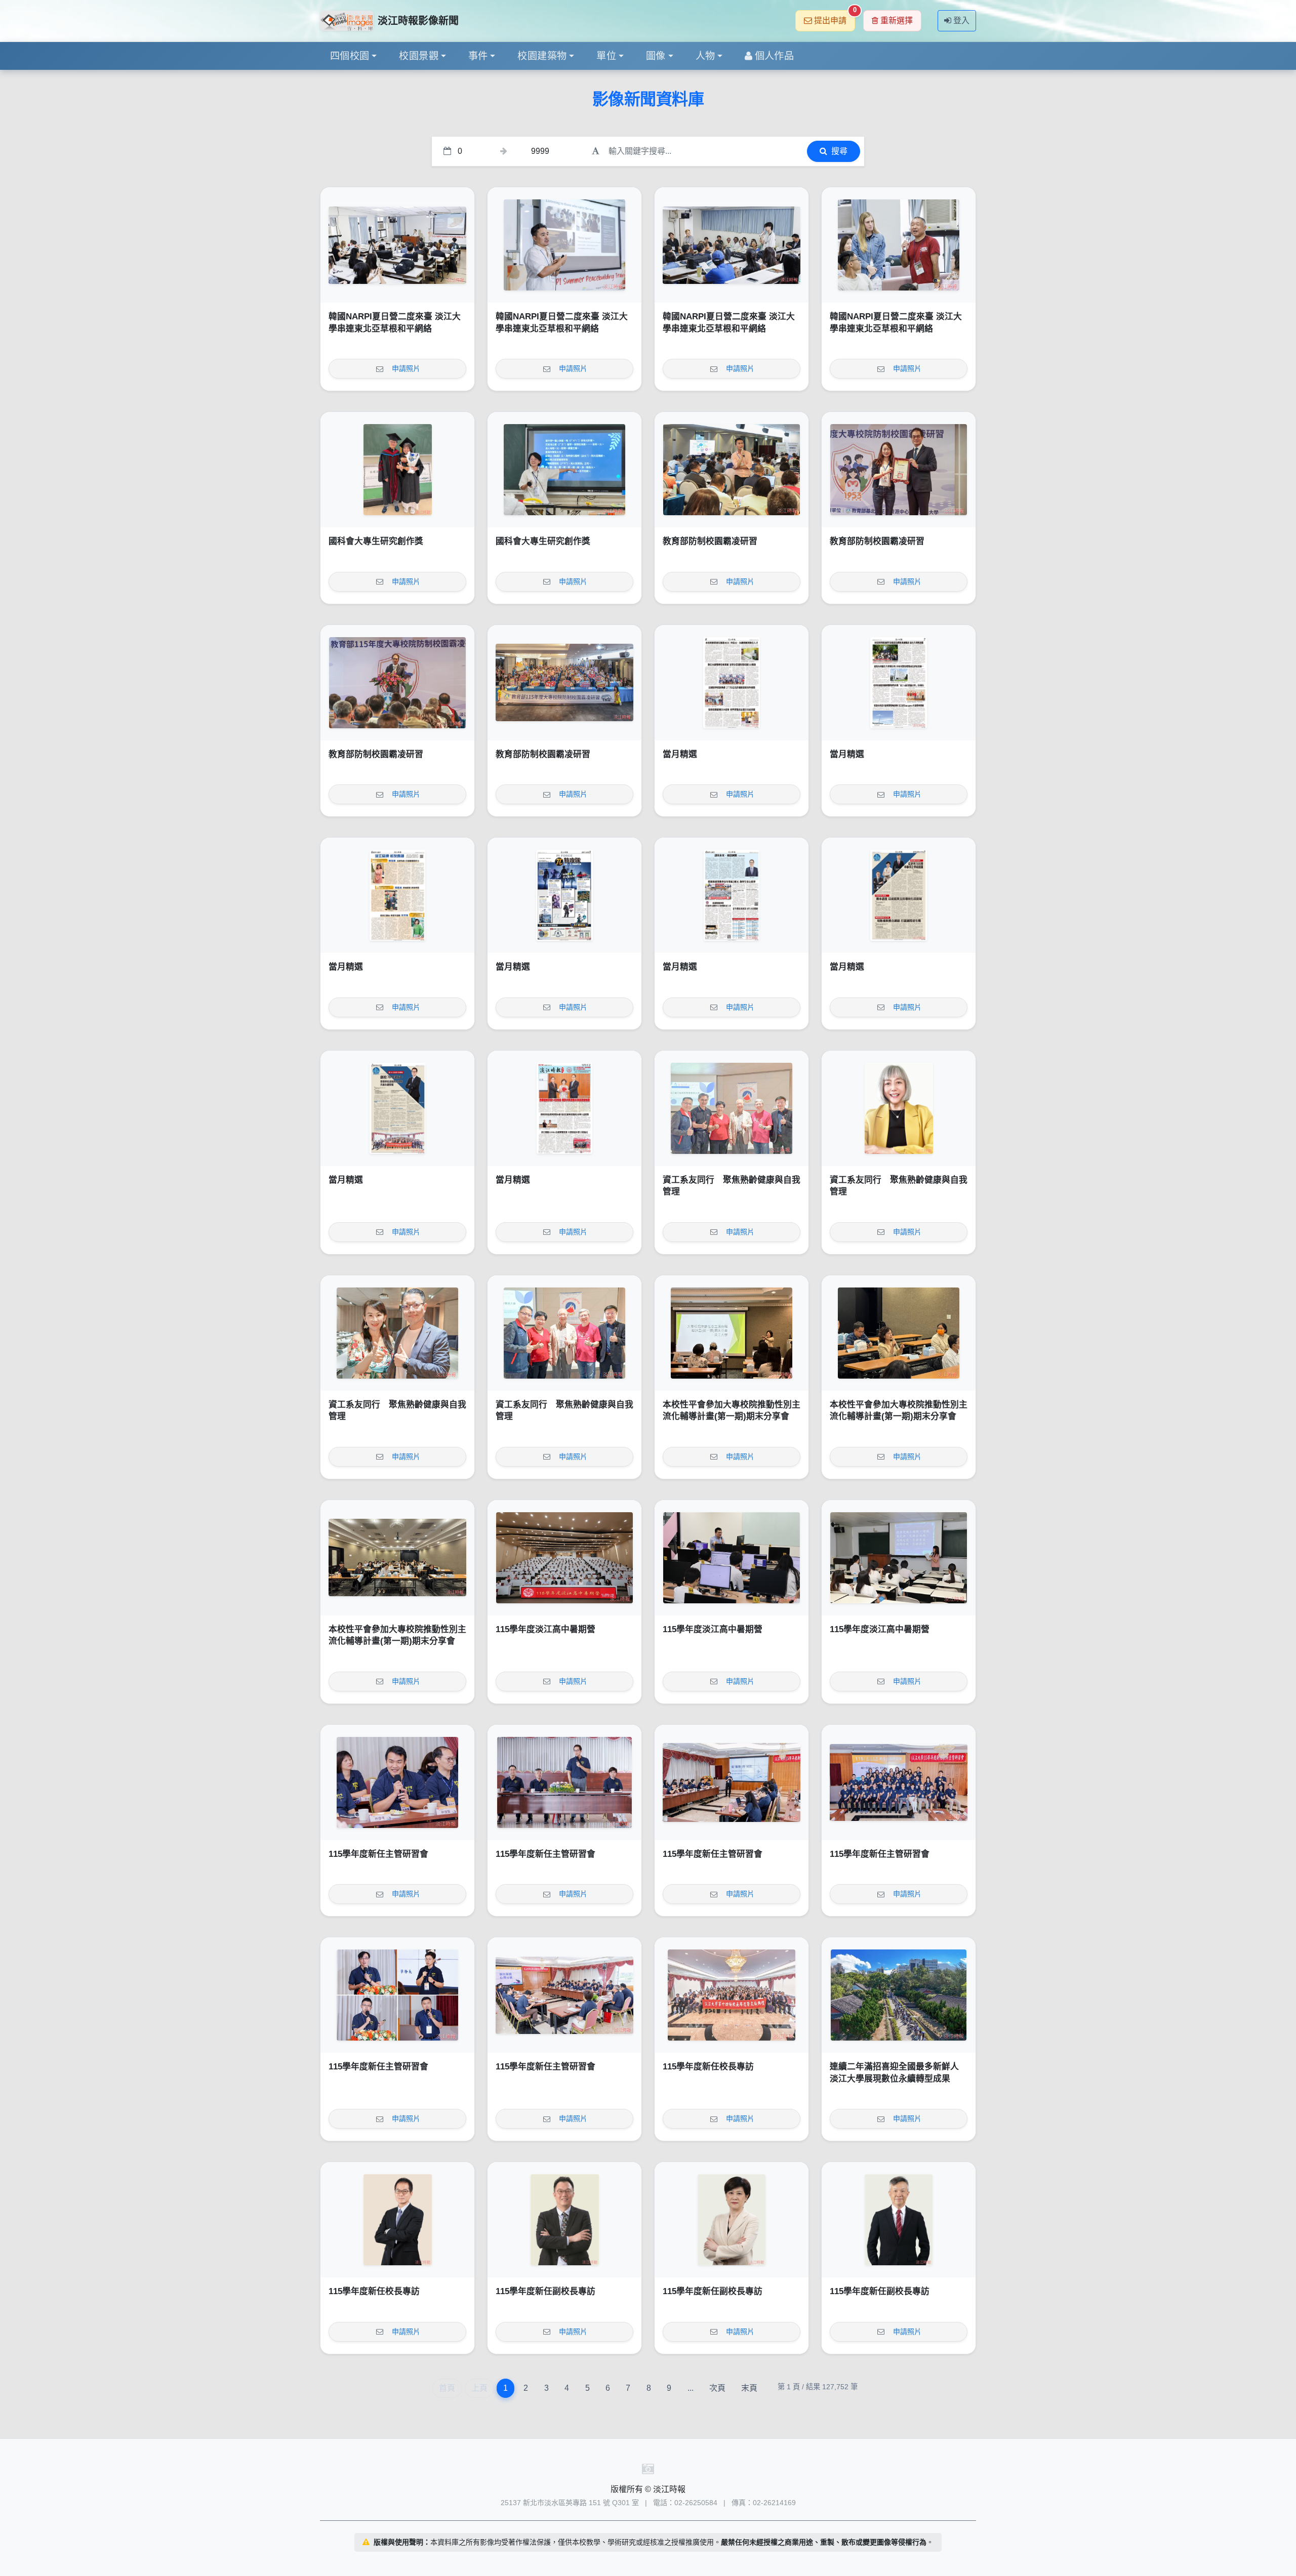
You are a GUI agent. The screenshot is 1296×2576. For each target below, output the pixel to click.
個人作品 (775, 56)
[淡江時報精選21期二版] (397, 1108)
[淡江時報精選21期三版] (899, 895)
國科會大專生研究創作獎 (376, 541)
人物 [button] (705, 56)
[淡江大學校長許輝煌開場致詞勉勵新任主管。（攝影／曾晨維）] (564, 1782)
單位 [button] (606, 56)
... (691, 2388)
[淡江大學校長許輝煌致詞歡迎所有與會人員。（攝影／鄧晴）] (397, 683)
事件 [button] (478, 56)
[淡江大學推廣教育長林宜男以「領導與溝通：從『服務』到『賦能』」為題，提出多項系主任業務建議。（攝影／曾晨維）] (732, 1782)
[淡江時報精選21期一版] (564, 1108)
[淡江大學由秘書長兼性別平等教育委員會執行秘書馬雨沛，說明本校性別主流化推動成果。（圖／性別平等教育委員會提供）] (732, 1333)
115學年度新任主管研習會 (378, 1854)
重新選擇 (897, 20)
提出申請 (835, 17)
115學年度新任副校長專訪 (545, 2291)
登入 (961, 20)
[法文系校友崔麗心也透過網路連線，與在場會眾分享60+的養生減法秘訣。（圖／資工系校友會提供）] (899, 1108)
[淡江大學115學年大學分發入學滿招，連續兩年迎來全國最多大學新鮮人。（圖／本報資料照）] (899, 1995)
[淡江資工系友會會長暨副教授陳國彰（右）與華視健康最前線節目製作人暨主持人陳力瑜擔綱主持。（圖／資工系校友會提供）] (397, 1333)
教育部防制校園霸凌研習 (710, 541)
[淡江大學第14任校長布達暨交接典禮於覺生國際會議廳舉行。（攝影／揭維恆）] (732, 1995)
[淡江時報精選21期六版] (397, 895)
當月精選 (680, 754)
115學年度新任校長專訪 (708, 2067)
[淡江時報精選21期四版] (732, 895)
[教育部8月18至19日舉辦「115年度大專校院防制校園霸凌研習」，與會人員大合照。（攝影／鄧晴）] (564, 683)
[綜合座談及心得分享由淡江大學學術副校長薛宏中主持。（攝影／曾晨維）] (564, 1995)
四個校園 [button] (350, 56)
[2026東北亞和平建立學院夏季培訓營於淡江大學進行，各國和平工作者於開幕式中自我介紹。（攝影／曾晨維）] (732, 245)
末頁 (749, 2388)
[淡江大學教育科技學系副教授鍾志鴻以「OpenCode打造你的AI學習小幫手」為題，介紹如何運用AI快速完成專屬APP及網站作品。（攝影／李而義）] (732, 1558)
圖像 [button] (656, 56)
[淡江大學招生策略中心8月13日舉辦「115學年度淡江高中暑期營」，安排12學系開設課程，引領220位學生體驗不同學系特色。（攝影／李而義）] (564, 1558)
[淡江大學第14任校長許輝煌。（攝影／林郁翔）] (397, 2220)
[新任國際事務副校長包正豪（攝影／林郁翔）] (564, 2220)
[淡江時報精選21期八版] (732, 683)
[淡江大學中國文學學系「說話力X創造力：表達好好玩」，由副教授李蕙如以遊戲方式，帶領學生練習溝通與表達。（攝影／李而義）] (899, 1558)
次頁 (717, 2388)
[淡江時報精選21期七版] (899, 683)
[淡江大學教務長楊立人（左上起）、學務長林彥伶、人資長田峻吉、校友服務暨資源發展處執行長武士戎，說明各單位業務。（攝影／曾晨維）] (397, 1995)
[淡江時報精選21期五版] (564, 895)
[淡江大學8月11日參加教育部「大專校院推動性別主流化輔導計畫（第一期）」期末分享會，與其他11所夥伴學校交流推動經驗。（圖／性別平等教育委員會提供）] (397, 1558)
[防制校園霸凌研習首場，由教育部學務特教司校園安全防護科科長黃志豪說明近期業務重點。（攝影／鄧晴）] (732, 470)
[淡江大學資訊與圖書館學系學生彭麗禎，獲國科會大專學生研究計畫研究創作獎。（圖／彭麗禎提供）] (564, 470)
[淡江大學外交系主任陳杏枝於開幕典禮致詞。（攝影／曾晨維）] (397, 245)
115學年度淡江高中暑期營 (545, 1629)
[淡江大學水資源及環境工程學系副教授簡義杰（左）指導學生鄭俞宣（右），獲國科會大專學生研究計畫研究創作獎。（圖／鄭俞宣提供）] (397, 470)
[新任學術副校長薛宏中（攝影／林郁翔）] (899, 2220)
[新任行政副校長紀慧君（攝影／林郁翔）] (732, 2220)
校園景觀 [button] (419, 56)
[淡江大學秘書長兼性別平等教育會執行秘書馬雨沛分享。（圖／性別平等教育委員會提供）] (899, 1333)
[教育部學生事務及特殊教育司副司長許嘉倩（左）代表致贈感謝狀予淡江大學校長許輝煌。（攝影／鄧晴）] (899, 470)
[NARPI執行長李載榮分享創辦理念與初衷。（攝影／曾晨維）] (564, 245)
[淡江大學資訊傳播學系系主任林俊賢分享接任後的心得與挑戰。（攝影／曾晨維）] (397, 1782)
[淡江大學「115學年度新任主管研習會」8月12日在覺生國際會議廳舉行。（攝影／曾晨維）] (899, 1782)
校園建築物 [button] (542, 56)
